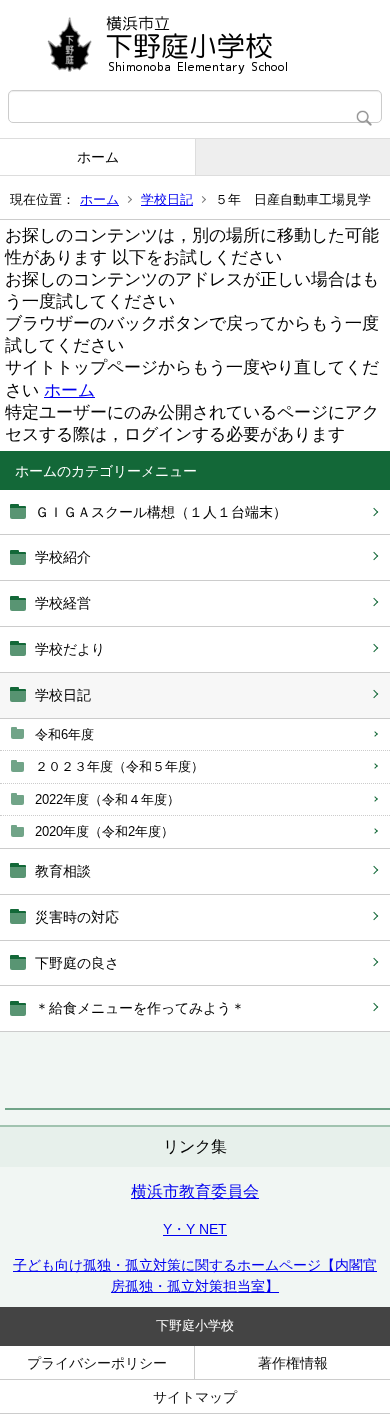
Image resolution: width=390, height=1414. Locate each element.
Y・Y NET (195, 1229)
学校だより (70, 649)
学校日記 (167, 199)
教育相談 (63, 871)
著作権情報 (293, 1363)
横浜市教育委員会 (195, 1191)
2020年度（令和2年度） (104, 831)
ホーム (98, 157)
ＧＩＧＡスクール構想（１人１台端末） (161, 512)
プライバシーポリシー (97, 1363)
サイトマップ (195, 1397)
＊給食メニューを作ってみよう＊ (140, 1008)
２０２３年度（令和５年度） (119, 766)
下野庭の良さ (77, 963)
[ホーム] (195, 45)
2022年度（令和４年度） (107, 799)
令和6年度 (64, 734)
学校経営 (63, 603)
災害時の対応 (77, 917)
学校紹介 (63, 557)
